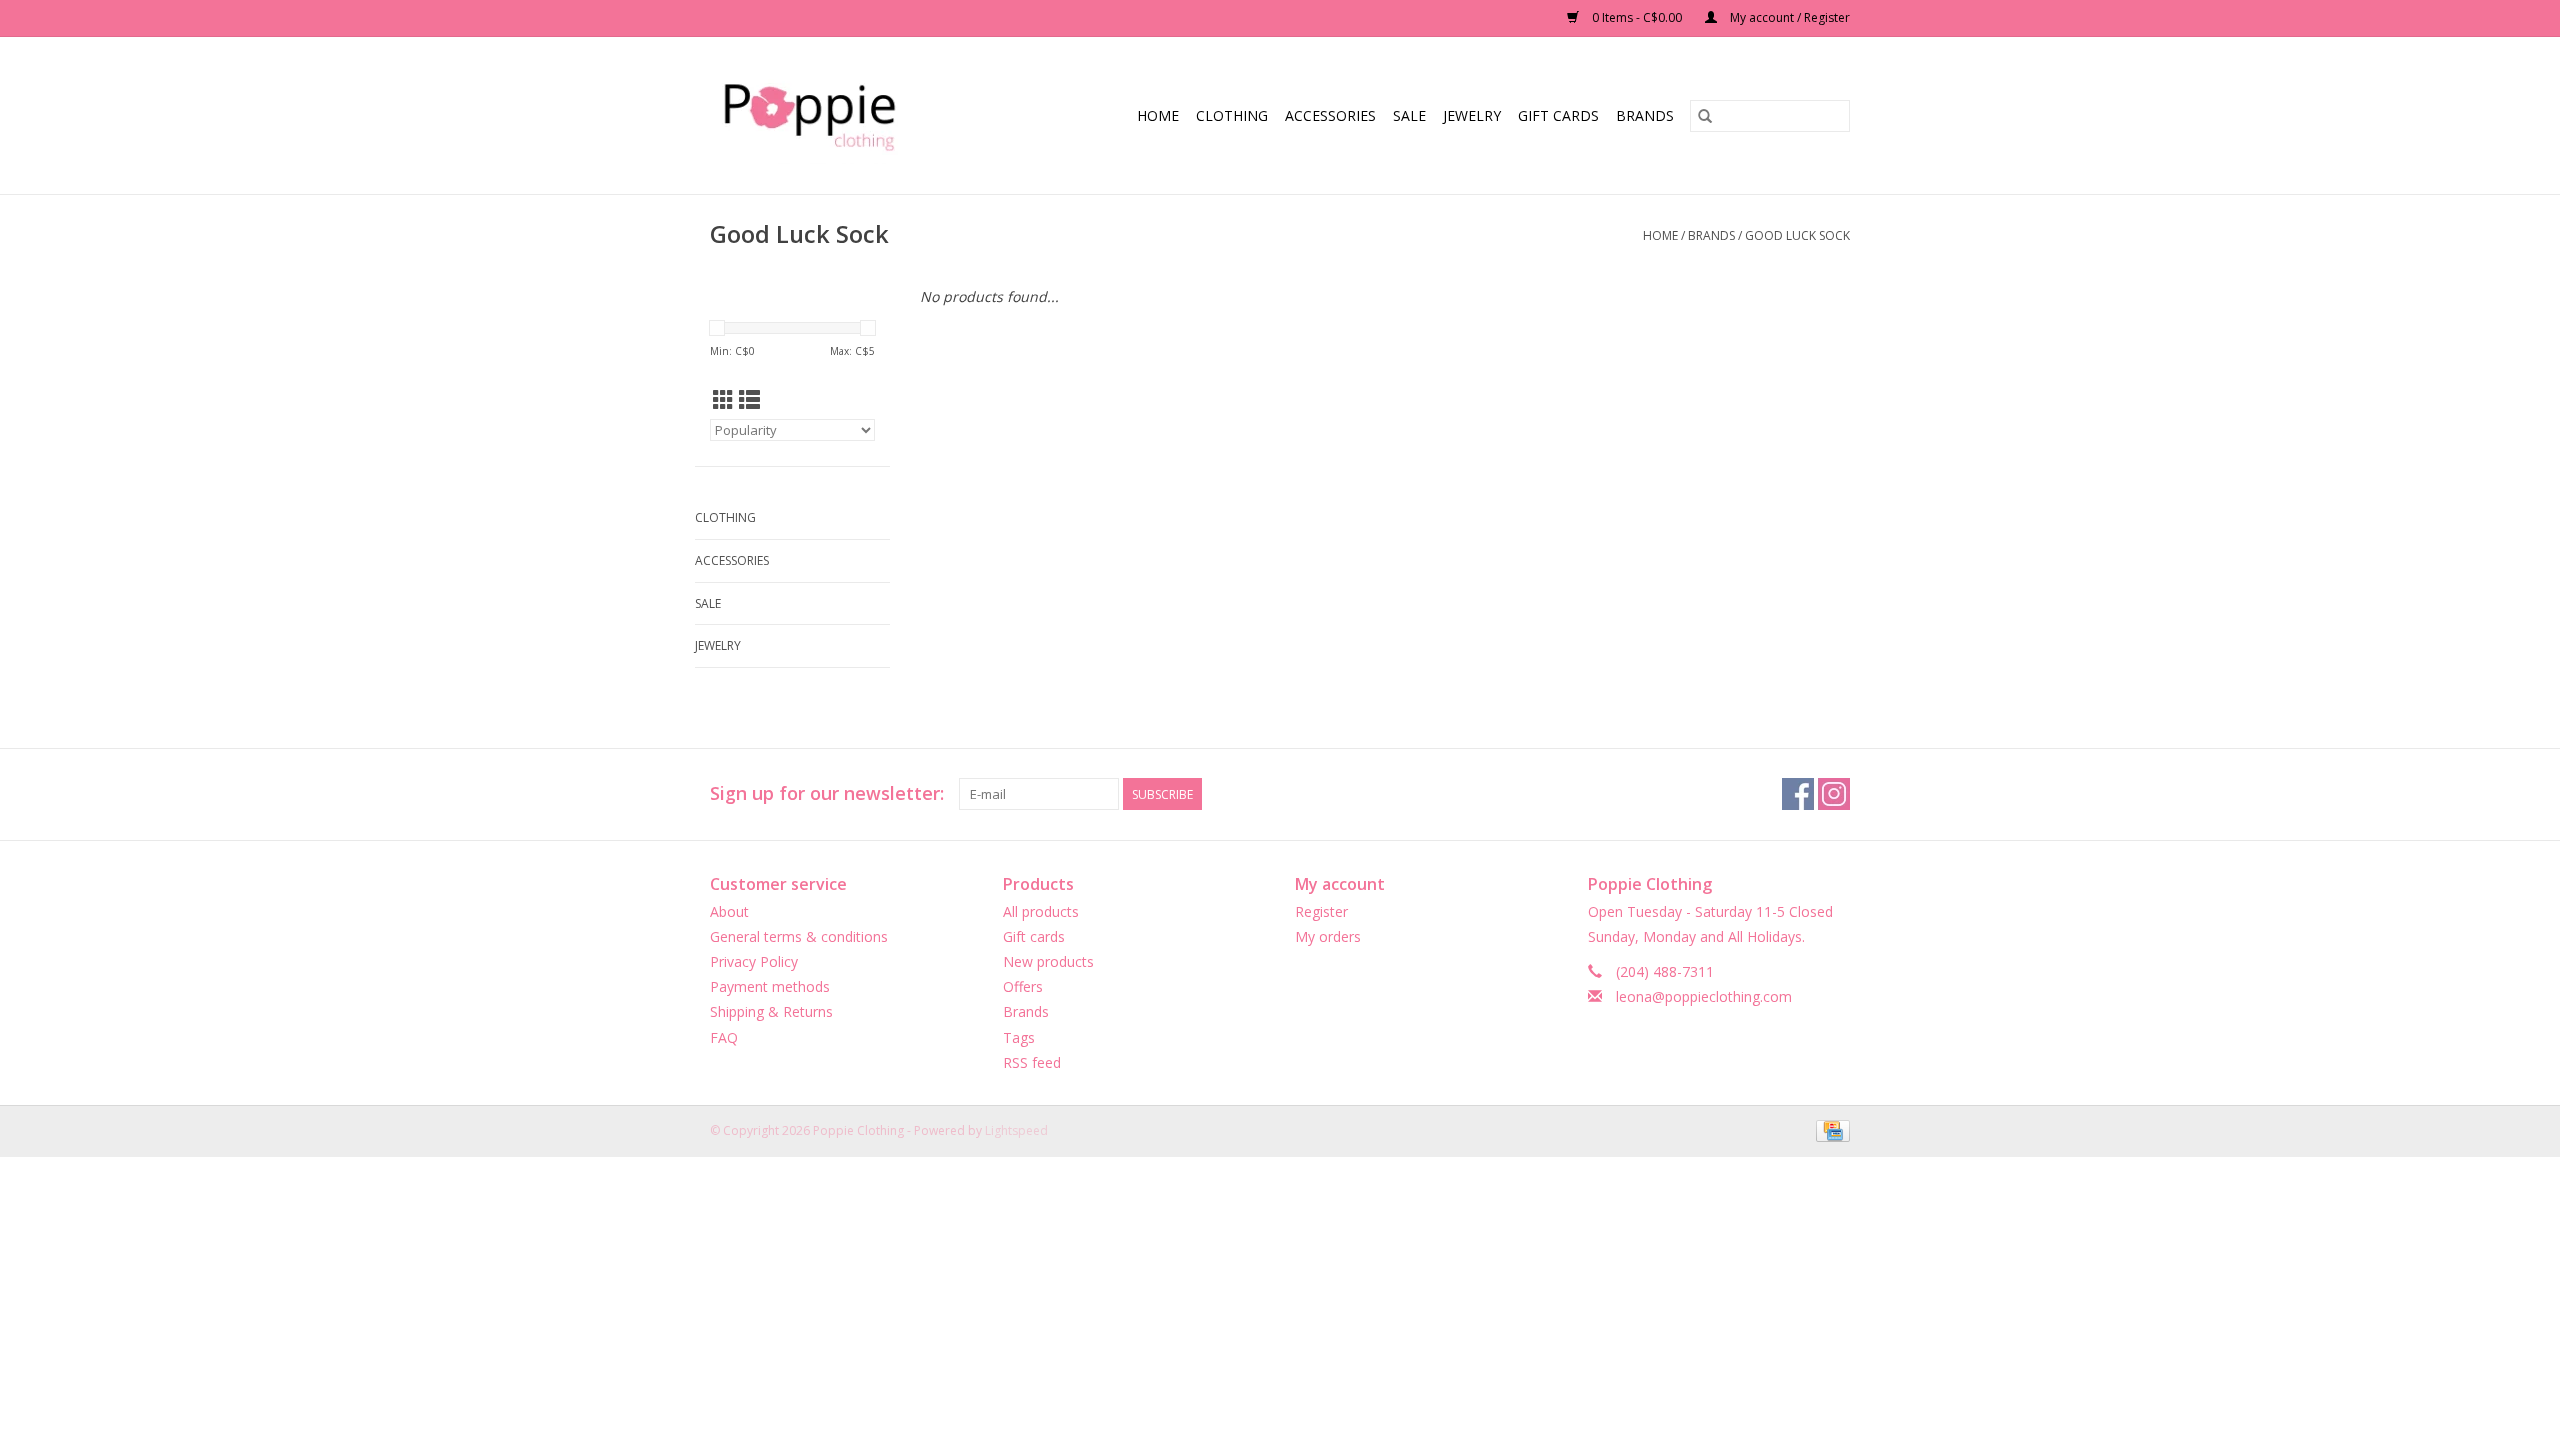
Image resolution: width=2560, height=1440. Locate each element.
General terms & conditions (799, 936)
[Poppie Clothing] (831, 115)
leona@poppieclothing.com (1704, 996)
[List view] (749, 400)
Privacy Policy (754, 961)
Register (1321, 911)
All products (1041, 911)
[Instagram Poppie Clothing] (1834, 794)
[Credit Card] (1829, 1129)
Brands (1645, 115)
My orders (1328, 936)
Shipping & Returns (771, 1011)
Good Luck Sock (1797, 235)
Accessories (1330, 115)
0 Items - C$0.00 (1637, 17)
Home (1158, 115)
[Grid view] (723, 400)
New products (1048, 961)
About (729, 911)
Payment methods (770, 986)
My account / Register (1788, 17)
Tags (1019, 1037)
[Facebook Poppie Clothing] (1798, 794)
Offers (1023, 986)
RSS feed (1032, 1062)
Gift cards (1558, 115)
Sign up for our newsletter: (827, 793)
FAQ (724, 1037)
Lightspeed (1016, 1130)
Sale (1409, 115)
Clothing (1232, 115)
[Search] (1705, 116)
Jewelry (1472, 115)
